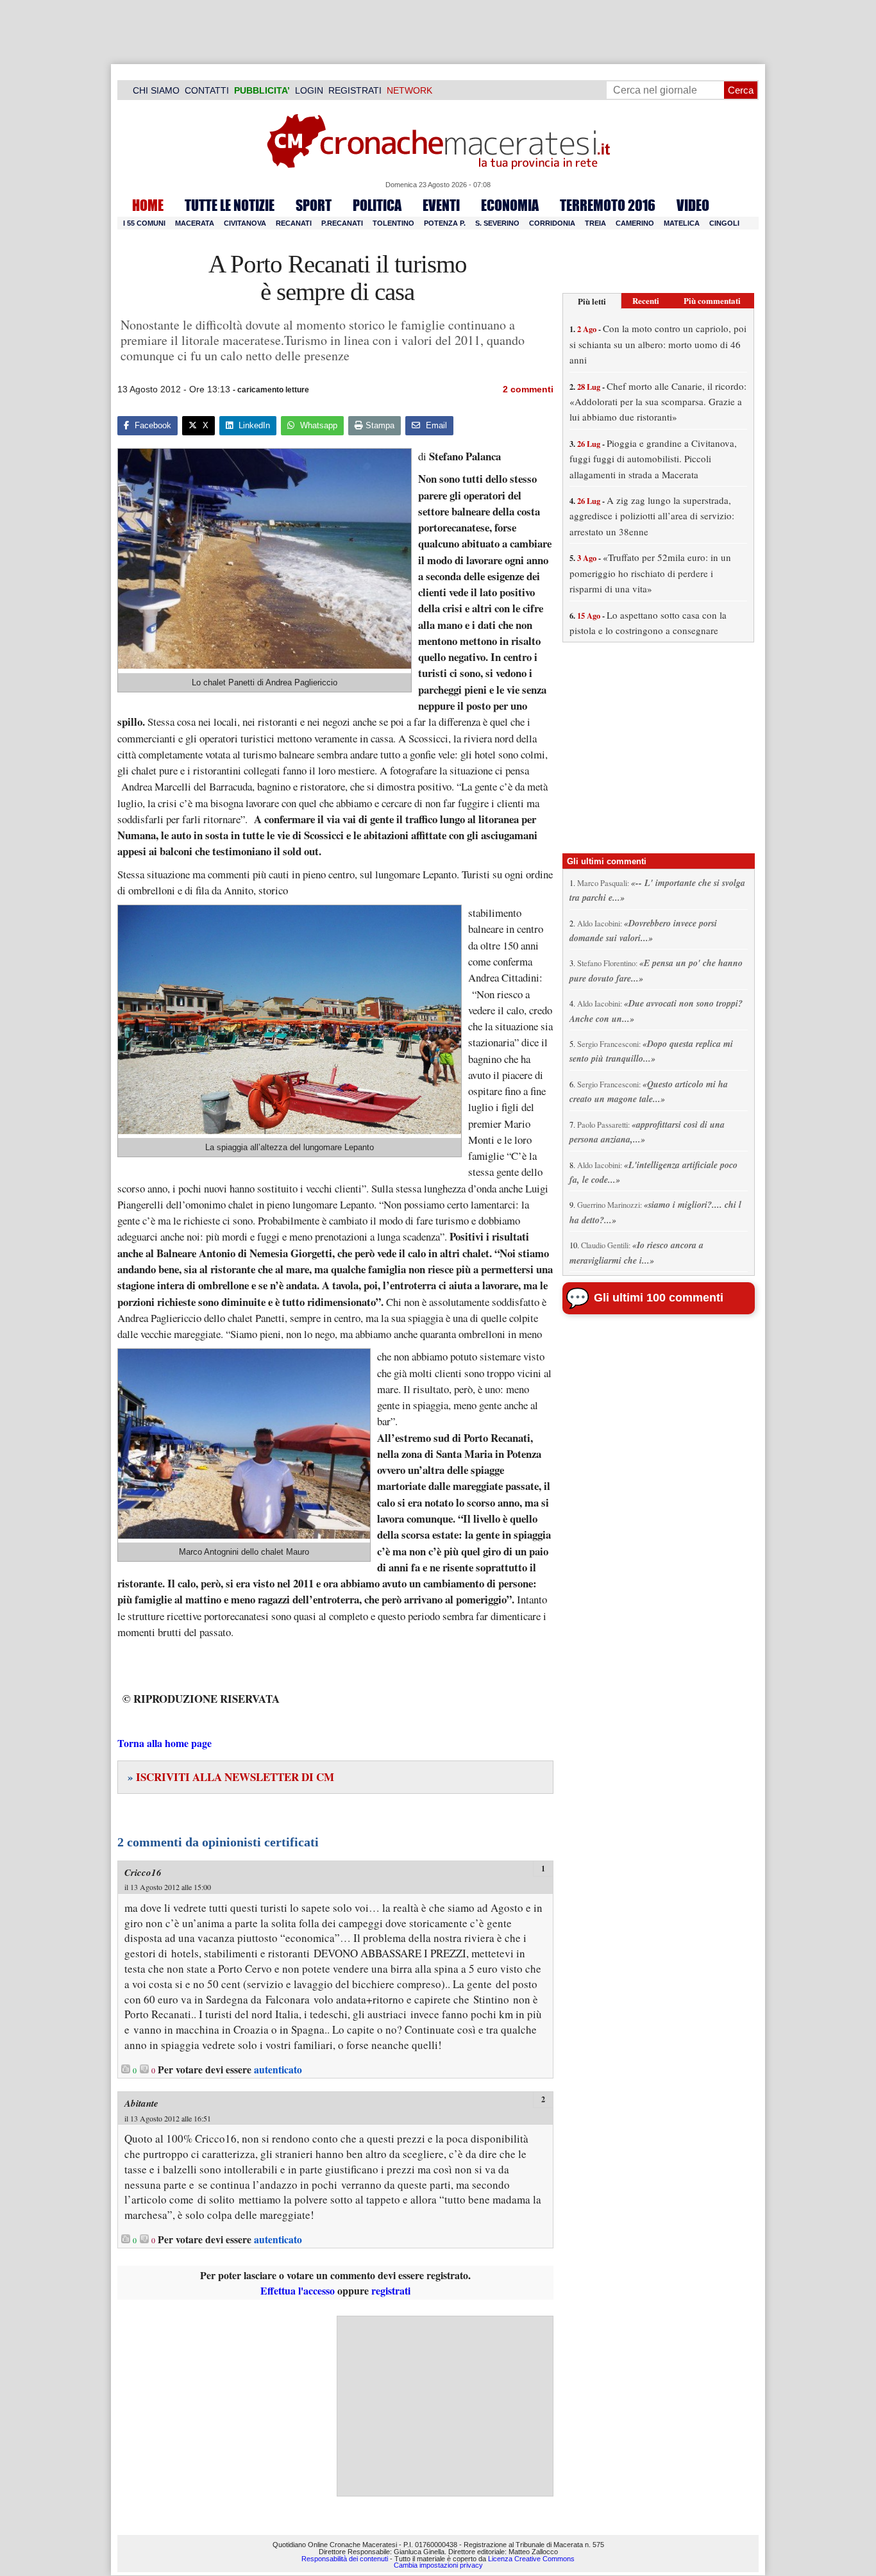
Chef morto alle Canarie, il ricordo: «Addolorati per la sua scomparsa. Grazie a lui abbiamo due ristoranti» (658, 402)
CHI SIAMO (156, 90)
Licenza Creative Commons (531, 2559)
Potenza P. (445, 223)
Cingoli (724, 223)
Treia (595, 223)
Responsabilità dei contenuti (345, 2559)
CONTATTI (207, 90)
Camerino (635, 223)
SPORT (314, 205)
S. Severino (497, 223)
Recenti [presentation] (646, 300)
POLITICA (377, 205)
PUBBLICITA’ (262, 90)
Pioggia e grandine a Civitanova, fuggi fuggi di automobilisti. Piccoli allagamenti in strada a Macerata (653, 459)
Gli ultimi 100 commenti (659, 1298)
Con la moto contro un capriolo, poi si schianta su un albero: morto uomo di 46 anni (658, 344)
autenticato (278, 2070)
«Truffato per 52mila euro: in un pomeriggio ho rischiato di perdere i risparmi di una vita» (650, 573)
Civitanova (245, 223)
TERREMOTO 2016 (608, 205)
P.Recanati (342, 223)
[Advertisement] (445, 2406)
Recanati (294, 223)
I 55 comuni (144, 223)
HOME (148, 205)
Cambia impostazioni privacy (438, 2566)
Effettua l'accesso (298, 2290)
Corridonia (552, 223)
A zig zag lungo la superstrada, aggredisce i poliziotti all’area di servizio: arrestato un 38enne (652, 516)
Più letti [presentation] (592, 301)
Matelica (682, 223)
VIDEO (693, 205)
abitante (141, 2103)
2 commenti (528, 389)
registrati (391, 2290)
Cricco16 (143, 1872)
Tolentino (393, 223)
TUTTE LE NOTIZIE (230, 205)
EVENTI (441, 205)
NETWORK (409, 90)
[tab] (592, 301)
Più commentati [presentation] (712, 300)
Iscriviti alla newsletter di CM (231, 1777)
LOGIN (309, 90)
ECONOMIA (510, 205)
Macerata (195, 223)
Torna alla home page (164, 1743)
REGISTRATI (355, 90)
